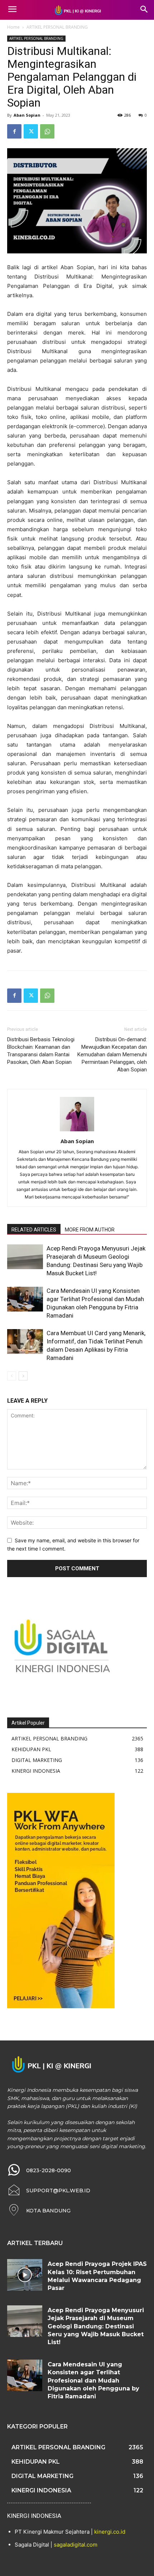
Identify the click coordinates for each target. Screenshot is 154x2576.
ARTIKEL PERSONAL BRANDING (57, 27)
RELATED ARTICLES (34, 1230)
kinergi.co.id (110, 2532)
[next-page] (23, 1376)
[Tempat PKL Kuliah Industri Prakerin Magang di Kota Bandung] (77, 10)
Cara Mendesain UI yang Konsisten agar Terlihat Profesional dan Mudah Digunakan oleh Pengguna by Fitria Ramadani (93, 2381)
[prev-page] (12, 1376)
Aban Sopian (27, 115)
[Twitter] (31, 131)
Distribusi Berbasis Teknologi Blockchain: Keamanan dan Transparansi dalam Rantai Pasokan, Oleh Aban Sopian (41, 1051)
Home (13, 27)
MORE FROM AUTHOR (90, 1230)
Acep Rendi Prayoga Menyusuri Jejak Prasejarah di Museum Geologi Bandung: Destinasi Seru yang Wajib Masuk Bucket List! (96, 2326)
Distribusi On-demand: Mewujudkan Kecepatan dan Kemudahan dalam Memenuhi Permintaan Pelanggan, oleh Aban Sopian (112, 1055)
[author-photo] (77, 1131)
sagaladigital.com (76, 2545)
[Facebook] (14, 131)
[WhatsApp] (47, 131)
